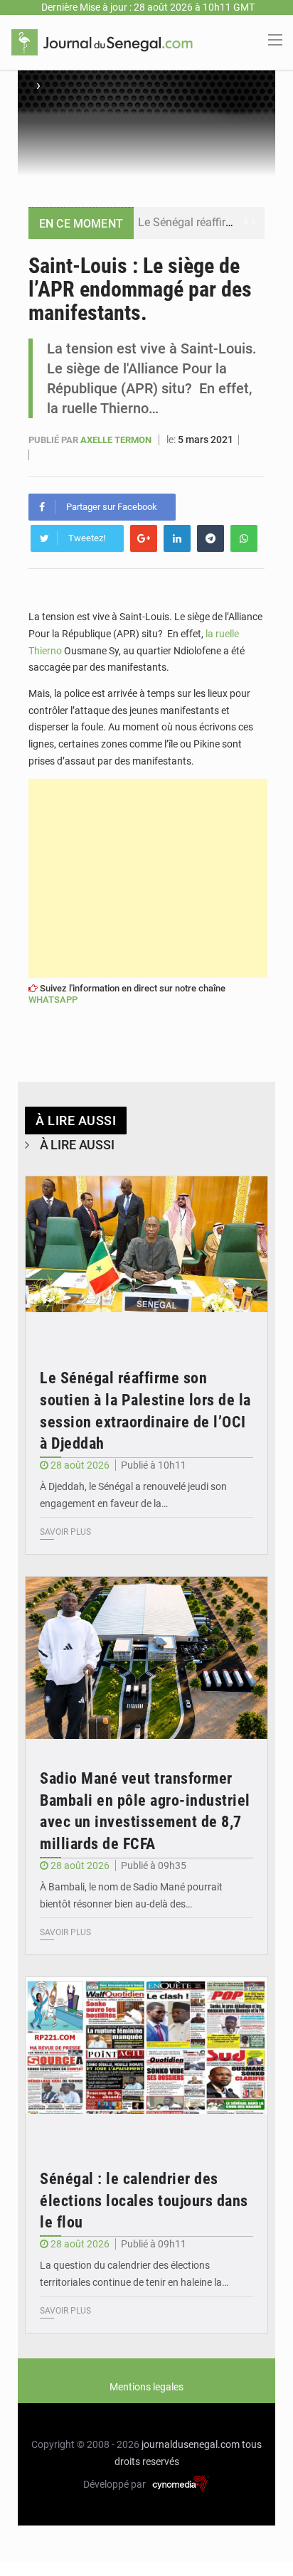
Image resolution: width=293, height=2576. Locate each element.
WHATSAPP (53, 1000)
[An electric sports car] (146, 1257)
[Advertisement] (148, 878)
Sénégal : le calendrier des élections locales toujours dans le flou (144, 2201)
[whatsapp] (244, 538)
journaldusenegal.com (191, 2444)
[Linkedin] (177, 538)
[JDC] (102, 41)
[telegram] (211, 538)
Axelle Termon (117, 440)
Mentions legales (146, 2387)
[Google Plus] (144, 538)
